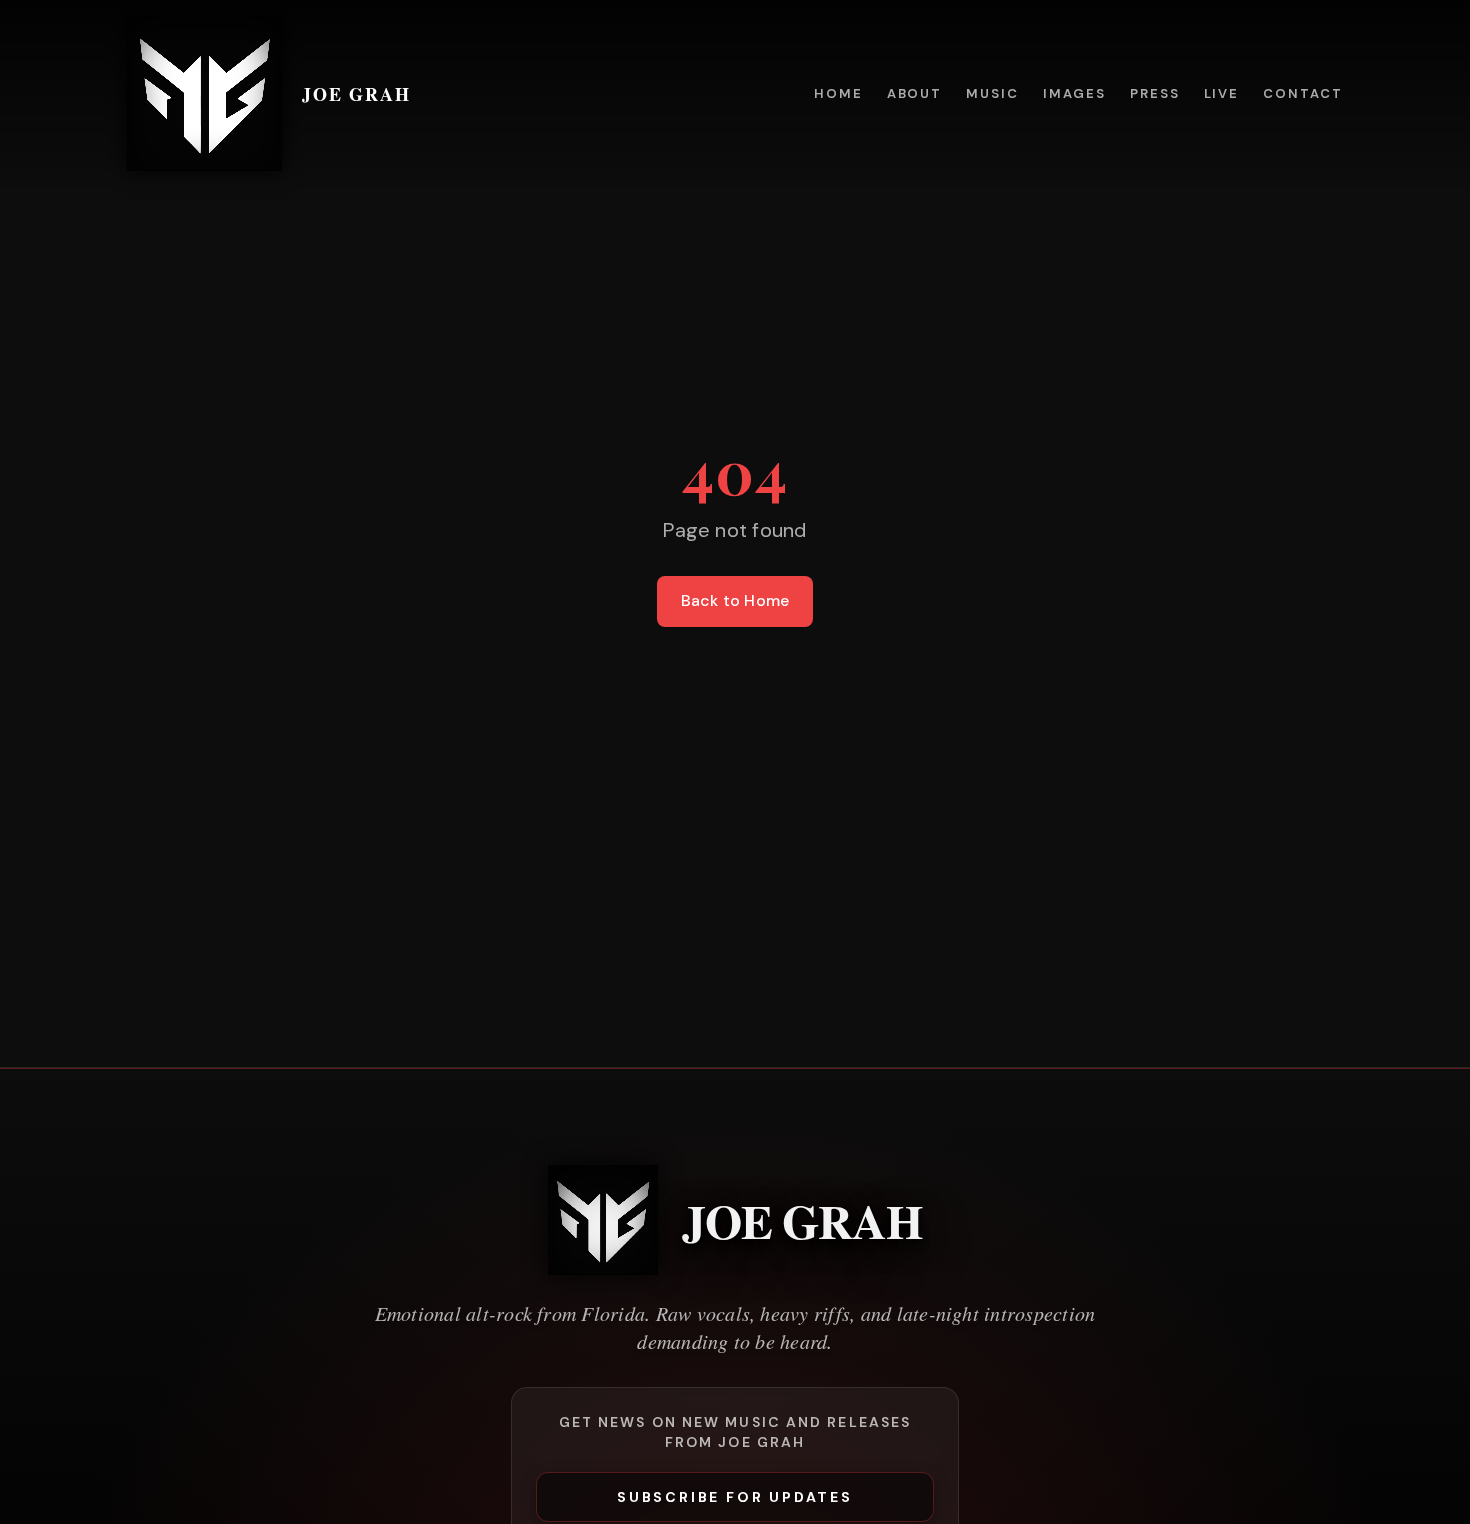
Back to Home (735, 600)
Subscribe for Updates (735, 1497)
